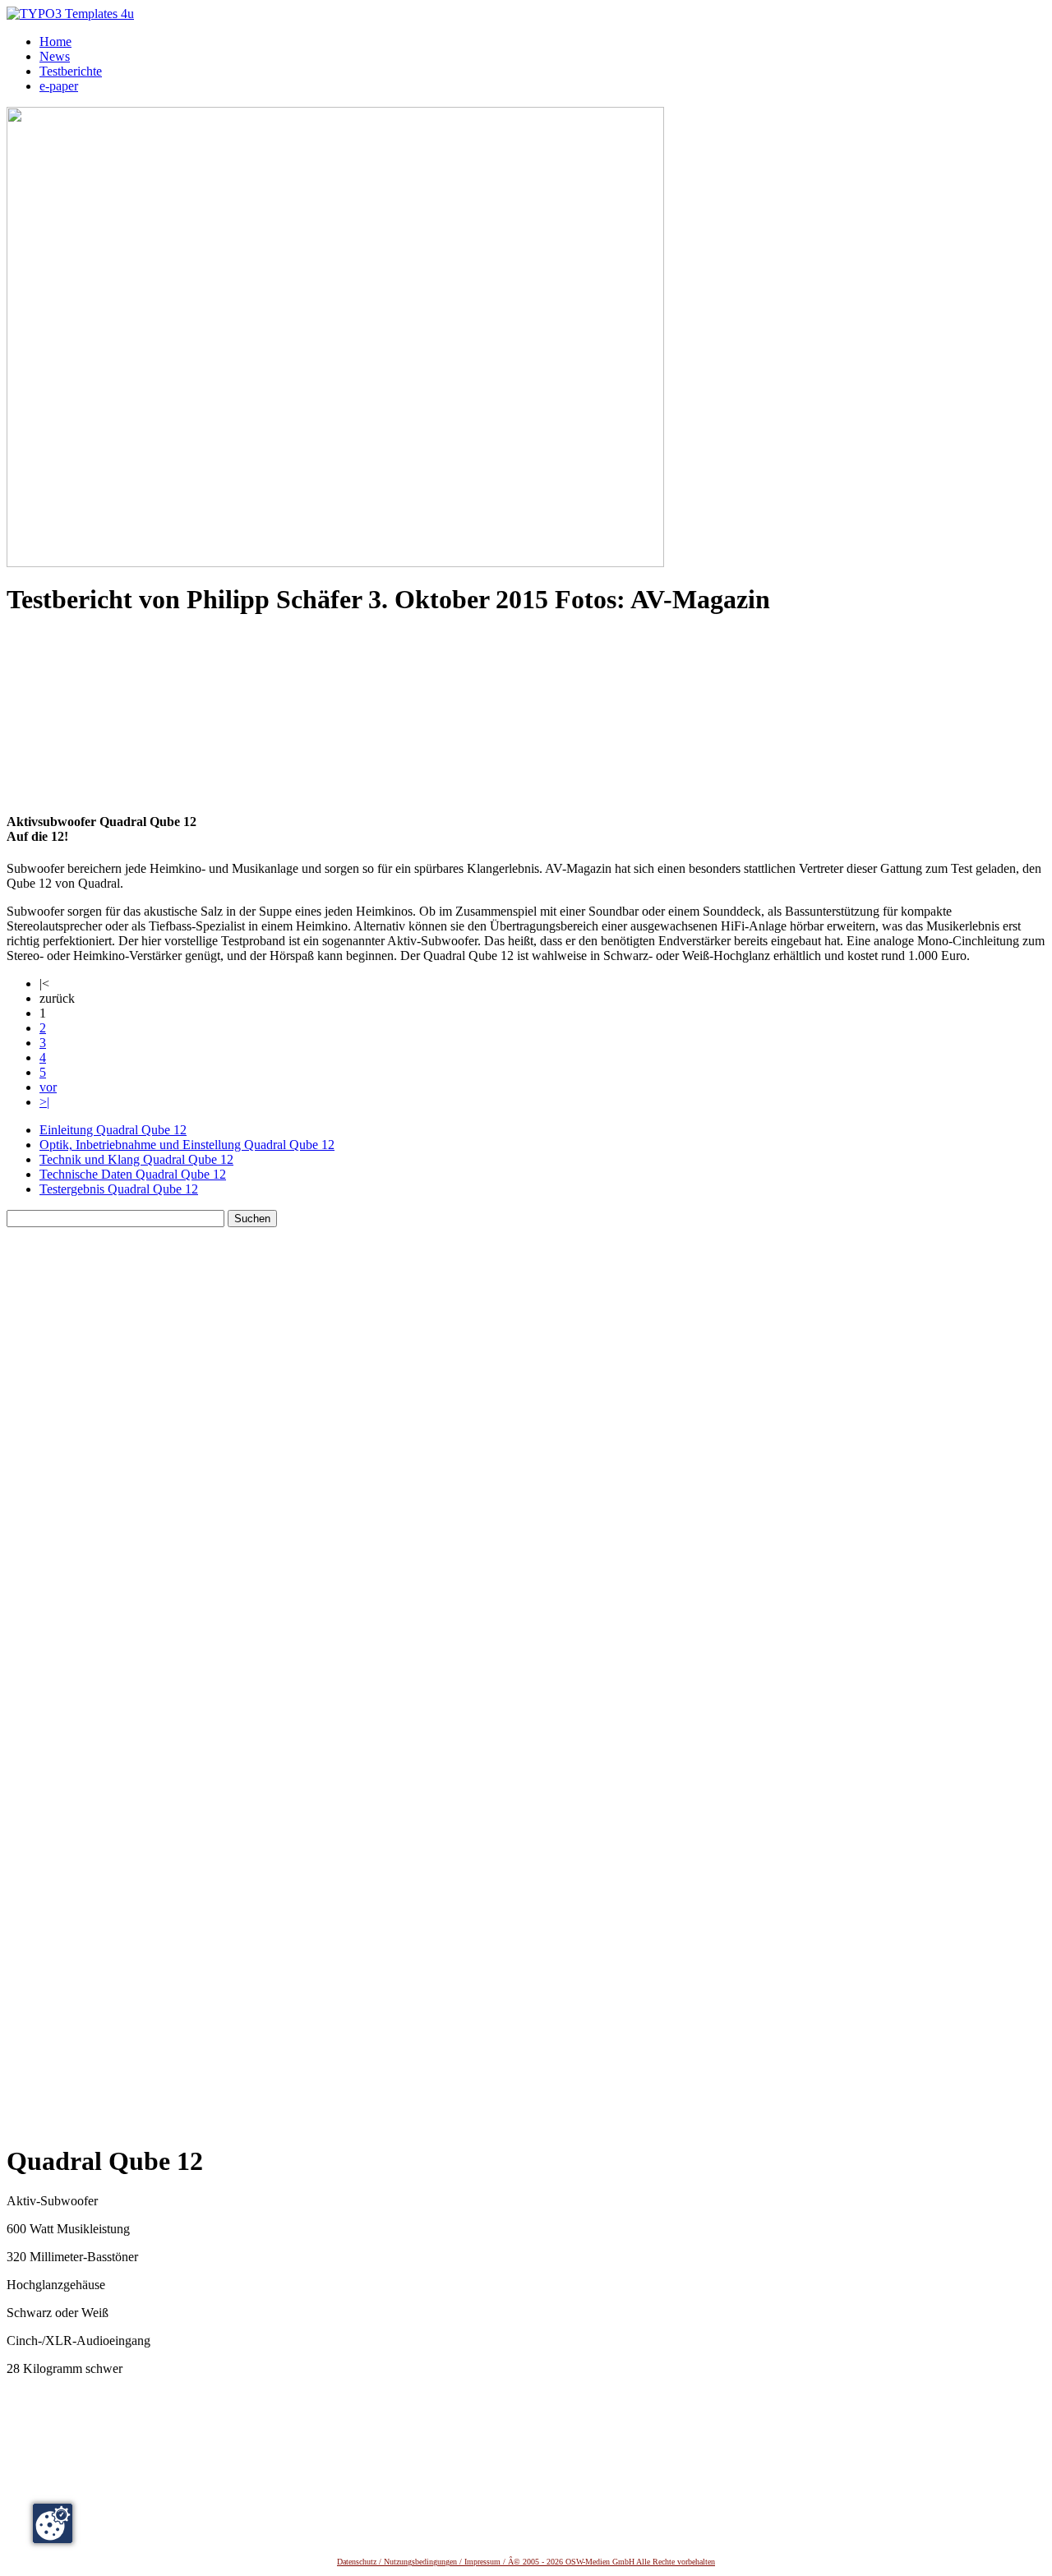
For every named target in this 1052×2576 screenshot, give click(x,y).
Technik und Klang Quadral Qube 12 (136, 1159)
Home (55, 42)
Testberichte (71, 71)
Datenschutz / (360, 2562)
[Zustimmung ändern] (53, 2523)
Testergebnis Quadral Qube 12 (119, 1189)
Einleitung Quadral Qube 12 (113, 1130)
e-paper (59, 86)
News (55, 56)
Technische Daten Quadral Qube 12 (133, 1174)
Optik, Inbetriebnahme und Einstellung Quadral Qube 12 (187, 1145)
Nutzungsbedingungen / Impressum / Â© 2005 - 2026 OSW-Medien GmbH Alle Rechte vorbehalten (549, 2562)
